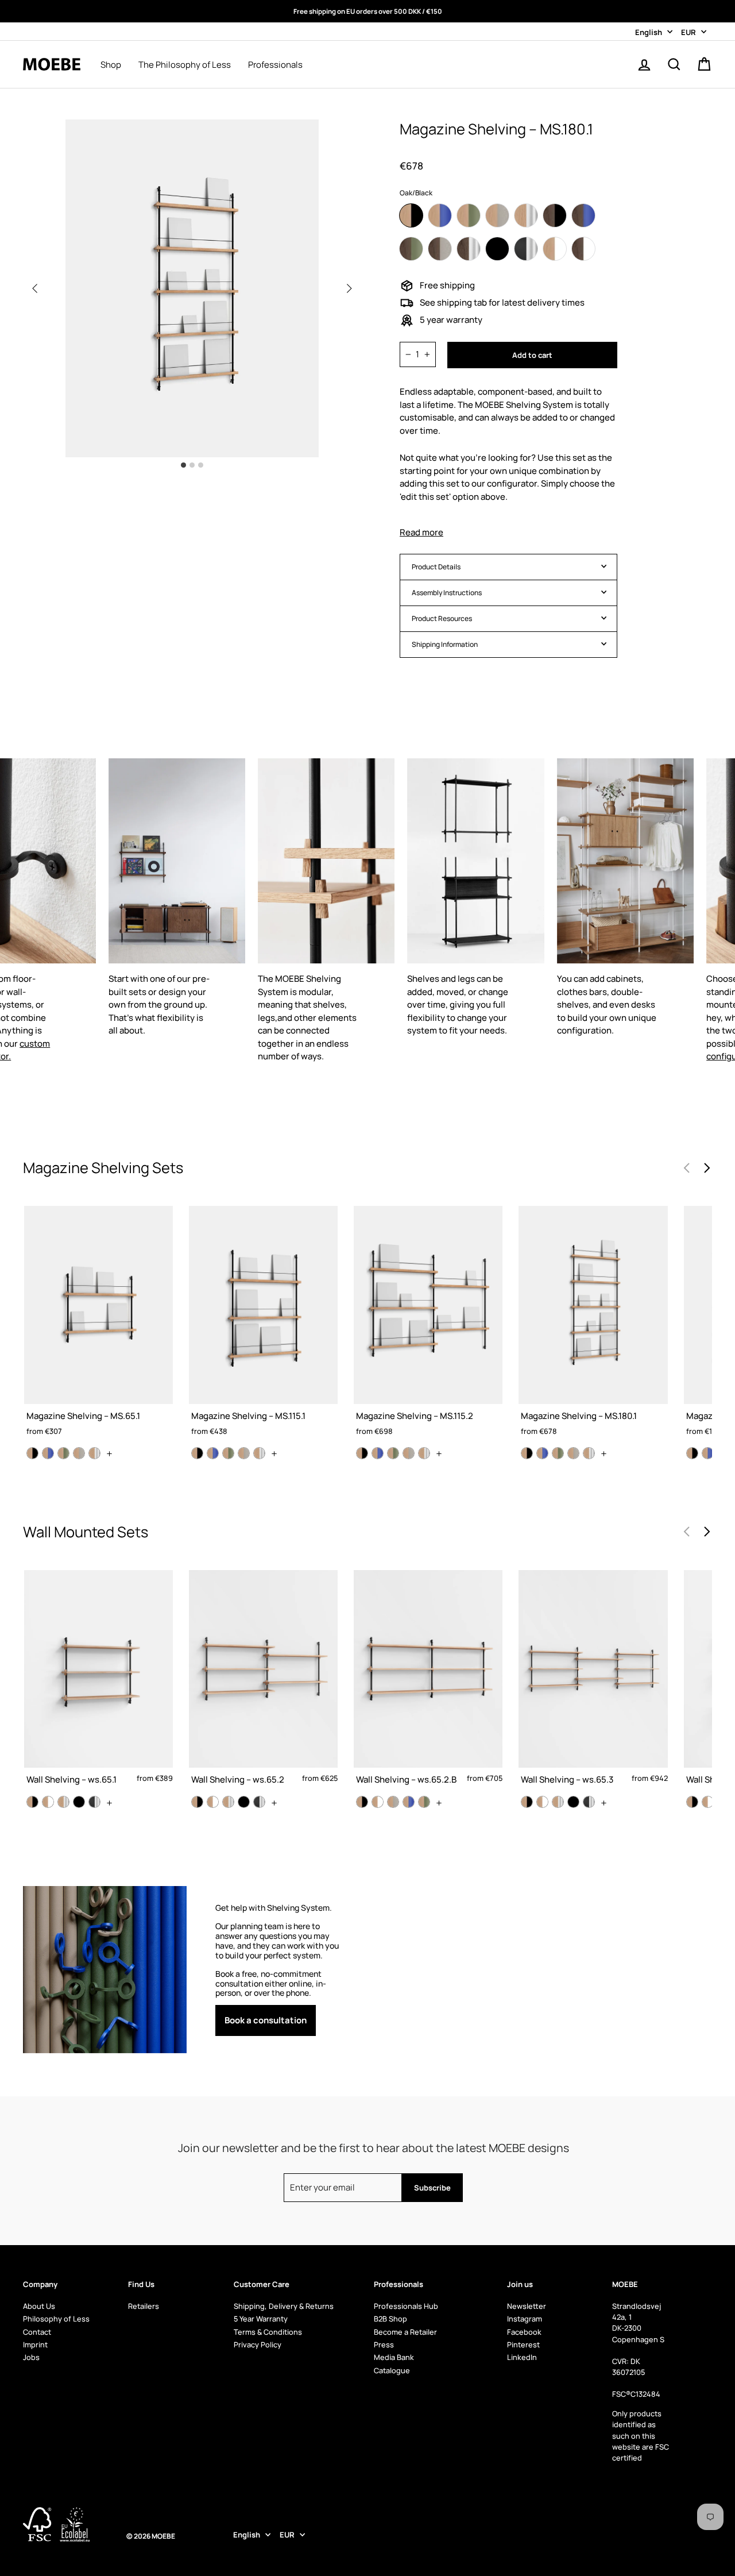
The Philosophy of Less (185, 65)
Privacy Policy (258, 2344)
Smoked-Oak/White (583, 249)
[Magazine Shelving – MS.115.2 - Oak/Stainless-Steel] (424, 1453)
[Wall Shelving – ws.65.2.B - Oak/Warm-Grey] (393, 1802)
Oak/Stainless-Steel (526, 215)
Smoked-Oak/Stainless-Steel (469, 249)
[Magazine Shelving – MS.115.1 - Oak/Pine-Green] (228, 1453)
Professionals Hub (406, 2306)
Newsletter (527, 2306)
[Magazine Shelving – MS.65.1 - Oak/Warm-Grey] (79, 1453)
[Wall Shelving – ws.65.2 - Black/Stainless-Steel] (259, 1802)
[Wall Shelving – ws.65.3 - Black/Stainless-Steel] (589, 1802)
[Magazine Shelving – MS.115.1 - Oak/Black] (197, 1453)
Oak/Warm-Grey (497, 215)
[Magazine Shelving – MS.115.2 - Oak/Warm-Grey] (409, 1453)
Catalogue (392, 2370)
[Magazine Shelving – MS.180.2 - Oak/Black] (692, 1453)
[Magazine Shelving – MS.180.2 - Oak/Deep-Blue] (708, 1453)
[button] (349, 288)
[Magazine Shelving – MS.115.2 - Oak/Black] (362, 1453)
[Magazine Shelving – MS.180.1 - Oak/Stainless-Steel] (589, 1453)
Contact (37, 2332)
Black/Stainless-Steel (526, 249)
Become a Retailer (405, 2332)
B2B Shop (390, 2319)
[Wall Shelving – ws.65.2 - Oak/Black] (197, 1802)
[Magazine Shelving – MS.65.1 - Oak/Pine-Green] (63, 1453)
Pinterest (523, 2344)
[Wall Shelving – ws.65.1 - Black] (79, 1802)
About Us (39, 2306)
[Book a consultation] (280, 1969)
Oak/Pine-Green (469, 215)
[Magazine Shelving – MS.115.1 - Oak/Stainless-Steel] (259, 1453)
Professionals (275, 65)
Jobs (31, 2357)
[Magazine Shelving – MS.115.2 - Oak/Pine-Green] (393, 1453)
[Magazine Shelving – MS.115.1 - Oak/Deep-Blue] (213, 1453)
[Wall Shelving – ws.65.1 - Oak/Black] (32, 1802)
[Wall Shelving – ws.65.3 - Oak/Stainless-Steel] (558, 1802)
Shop (111, 65)
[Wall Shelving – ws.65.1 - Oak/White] (48, 1802)
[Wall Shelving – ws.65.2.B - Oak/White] (378, 1802)
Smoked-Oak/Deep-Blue (583, 215)
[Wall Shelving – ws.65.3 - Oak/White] (542, 1802)
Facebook (524, 2332)
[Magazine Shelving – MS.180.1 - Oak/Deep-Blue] (542, 1453)
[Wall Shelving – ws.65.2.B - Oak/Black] (362, 1802)
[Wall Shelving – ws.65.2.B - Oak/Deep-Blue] (409, 1802)
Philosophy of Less (56, 2319)
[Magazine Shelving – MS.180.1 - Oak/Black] (527, 1453)
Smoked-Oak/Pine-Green (411, 249)
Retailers (144, 2306)
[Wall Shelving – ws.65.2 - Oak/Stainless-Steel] (228, 1802)
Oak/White (555, 249)
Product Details (436, 567)
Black (497, 249)
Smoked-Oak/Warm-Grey (440, 249)
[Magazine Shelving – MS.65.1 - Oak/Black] (32, 1453)
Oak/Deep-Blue (440, 215)
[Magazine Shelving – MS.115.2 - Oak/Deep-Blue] (378, 1453)
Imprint (35, 2344)
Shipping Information (445, 644)
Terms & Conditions (268, 2332)
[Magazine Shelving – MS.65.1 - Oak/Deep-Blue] (48, 1453)
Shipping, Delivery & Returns (284, 2306)
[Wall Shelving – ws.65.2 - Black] (244, 1802)
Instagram (525, 2319)
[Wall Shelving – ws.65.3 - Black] (573, 1802)
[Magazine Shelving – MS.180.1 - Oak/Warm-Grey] (573, 1453)
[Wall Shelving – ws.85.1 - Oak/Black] (692, 1802)
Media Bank (394, 2357)
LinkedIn (522, 2357)
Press (384, 2344)
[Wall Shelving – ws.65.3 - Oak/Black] (527, 1802)
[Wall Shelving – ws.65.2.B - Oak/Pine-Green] (424, 1802)
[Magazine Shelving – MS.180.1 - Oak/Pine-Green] (558, 1453)
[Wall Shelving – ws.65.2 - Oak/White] (213, 1802)
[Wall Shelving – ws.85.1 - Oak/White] (708, 1802)
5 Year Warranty (261, 2319)
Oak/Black (411, 215)
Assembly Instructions (447, 593)
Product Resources (442, 618)
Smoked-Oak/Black (555, 215)
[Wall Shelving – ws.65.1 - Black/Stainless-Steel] (94, 1802)
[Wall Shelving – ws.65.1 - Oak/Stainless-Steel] (63, 1802)
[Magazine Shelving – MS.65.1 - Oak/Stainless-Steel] (94, 1453)
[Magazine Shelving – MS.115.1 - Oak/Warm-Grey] (244, 1453)
